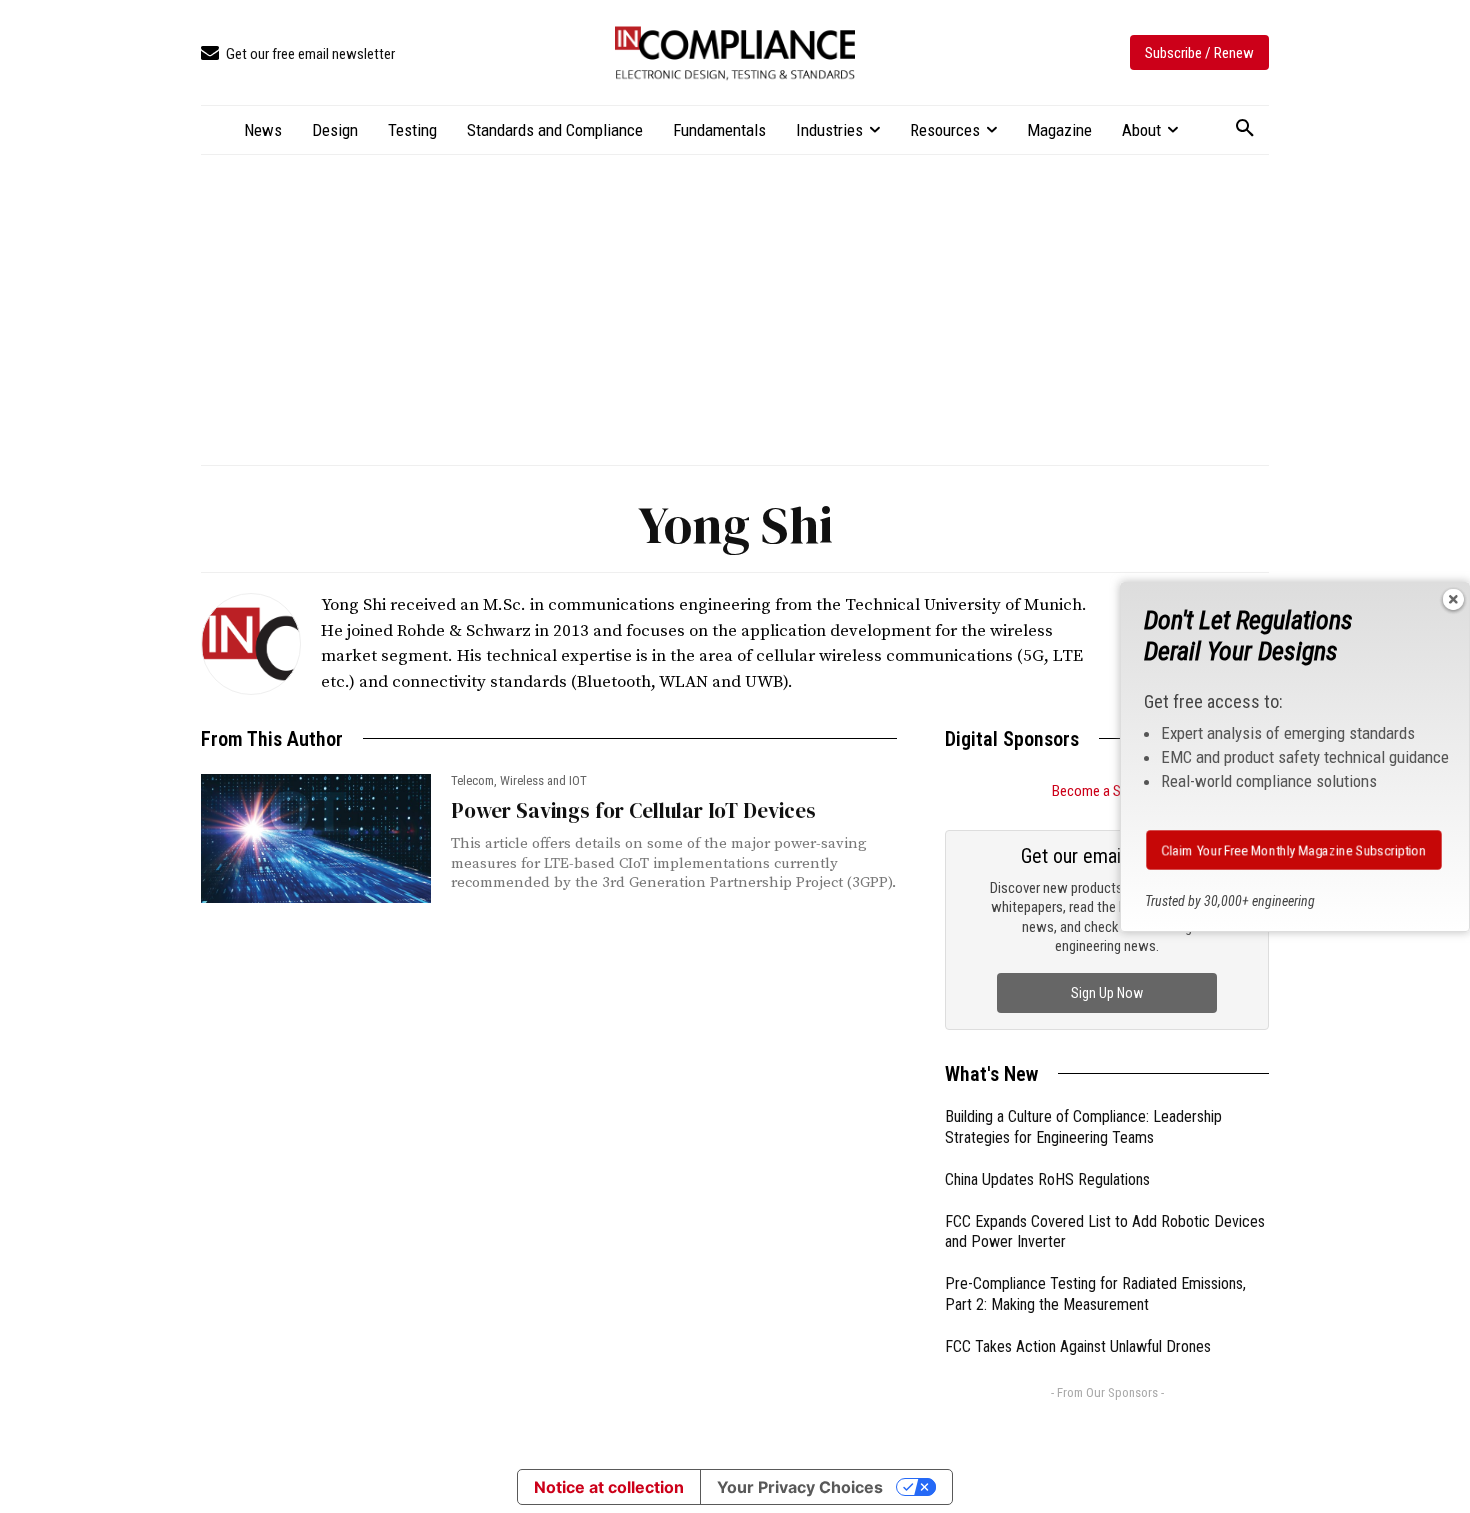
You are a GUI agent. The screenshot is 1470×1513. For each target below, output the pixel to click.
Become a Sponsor (1107, 791)
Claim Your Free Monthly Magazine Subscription (1294, 850)
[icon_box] (298, 54)
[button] (1245, 129)
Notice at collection (609, 1487)
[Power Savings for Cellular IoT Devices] (316, 838)
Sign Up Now (1107, 992)
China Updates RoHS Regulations (1047, 1178)
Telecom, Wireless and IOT (519, 780)
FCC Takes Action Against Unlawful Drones (1078, 1345)
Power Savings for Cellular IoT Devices (633, 810)
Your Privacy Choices (800, 1487)
